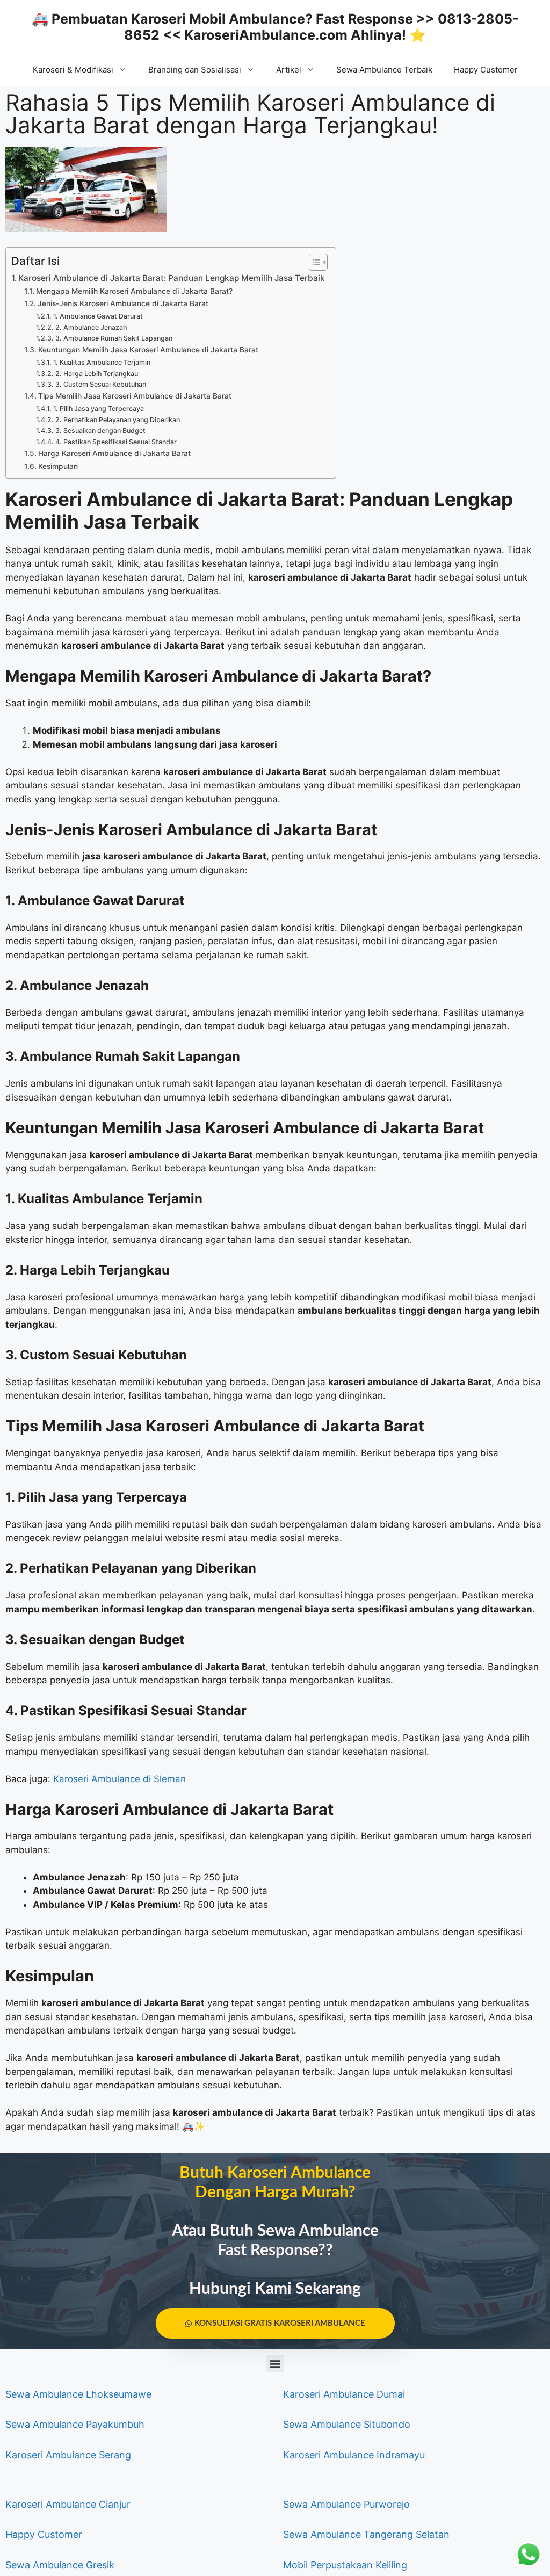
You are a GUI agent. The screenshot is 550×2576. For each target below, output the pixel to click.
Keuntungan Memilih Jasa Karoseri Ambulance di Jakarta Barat (148, 350)
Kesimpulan (58, 466)
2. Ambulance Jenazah (91, 327)
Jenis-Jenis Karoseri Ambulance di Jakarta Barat (123, 303)
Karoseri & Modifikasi (73, 70)
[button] (275, 2364)
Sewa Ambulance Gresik (60, 2565)
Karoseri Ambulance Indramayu (354, 2455)
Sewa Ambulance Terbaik (384, 70)
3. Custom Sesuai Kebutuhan (100, 384)
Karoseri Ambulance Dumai (344, 2394)
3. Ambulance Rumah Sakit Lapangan (114, 338)
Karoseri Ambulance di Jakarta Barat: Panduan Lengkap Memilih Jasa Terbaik (172, 278)
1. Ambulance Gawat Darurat (98, 316)
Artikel (289, 70)
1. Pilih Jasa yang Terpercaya (98, 408)
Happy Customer (486, 70)
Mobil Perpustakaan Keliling (345, 2565)
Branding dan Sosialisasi (195, 70)
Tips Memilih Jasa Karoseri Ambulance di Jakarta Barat (135, 396)
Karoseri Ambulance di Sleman (120, 1779)
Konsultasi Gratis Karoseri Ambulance (280, 2323)
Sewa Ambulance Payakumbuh (75, 2424)
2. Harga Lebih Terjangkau (96, 374)
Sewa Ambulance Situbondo (347, 2424)
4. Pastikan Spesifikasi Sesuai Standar (116, 442)
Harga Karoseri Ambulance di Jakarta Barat (114, 453)
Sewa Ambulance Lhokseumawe (78, 2394)
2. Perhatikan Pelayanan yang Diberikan (117, 420)
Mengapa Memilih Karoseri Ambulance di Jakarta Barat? (134, 291)
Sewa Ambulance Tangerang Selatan (366, 2534)
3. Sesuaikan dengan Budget (100, 430)
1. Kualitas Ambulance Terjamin (102, 362)
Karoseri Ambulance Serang (68, 2455)
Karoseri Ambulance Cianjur (68, 2504)
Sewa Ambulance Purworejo (346, 2504)
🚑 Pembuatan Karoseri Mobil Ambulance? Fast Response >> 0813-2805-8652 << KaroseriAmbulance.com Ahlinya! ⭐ (275, 27)
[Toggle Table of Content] (313, 262)
